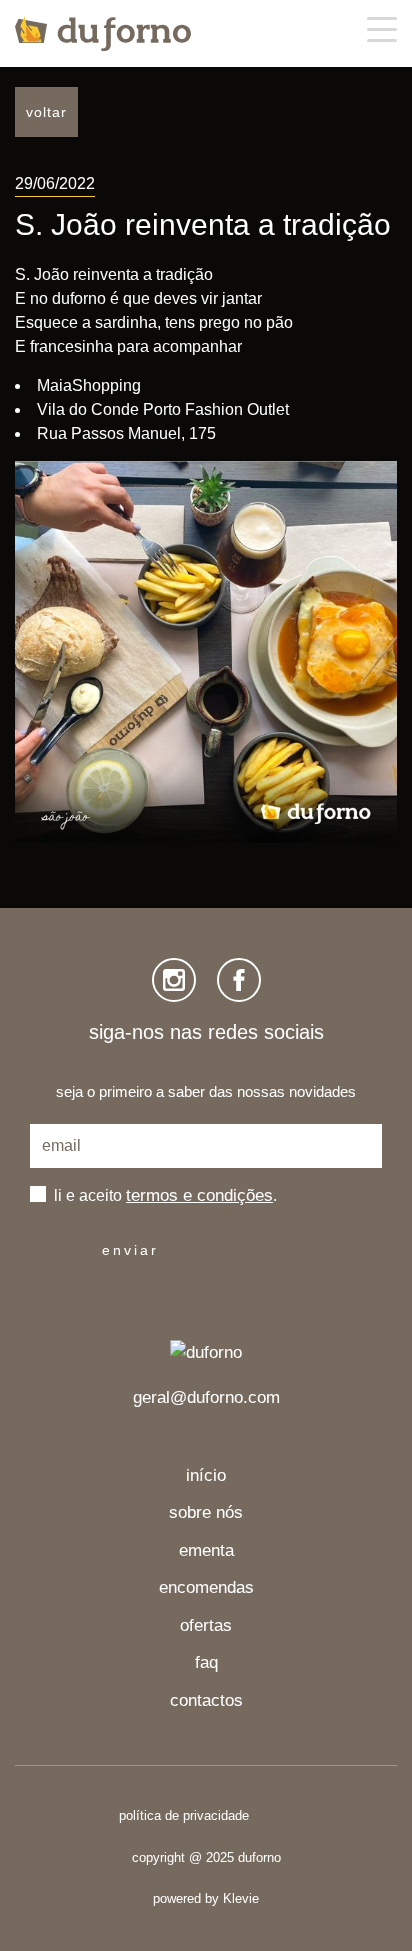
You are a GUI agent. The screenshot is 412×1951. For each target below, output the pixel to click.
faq (206, 1662)
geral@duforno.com (206, 1397)
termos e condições (199, 1196)
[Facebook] (239, 980)
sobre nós (206, 1512)
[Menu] (382, 29)
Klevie (241, 1898)
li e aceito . (165, 1195)
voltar (46, 112)
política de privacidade (184, 1815)
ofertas (206, 1625)
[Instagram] (174, 980)
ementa (206, 1550)
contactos (206, 1700)
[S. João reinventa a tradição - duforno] (103, 33)
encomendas (206, 1587)
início (206, 1475)
